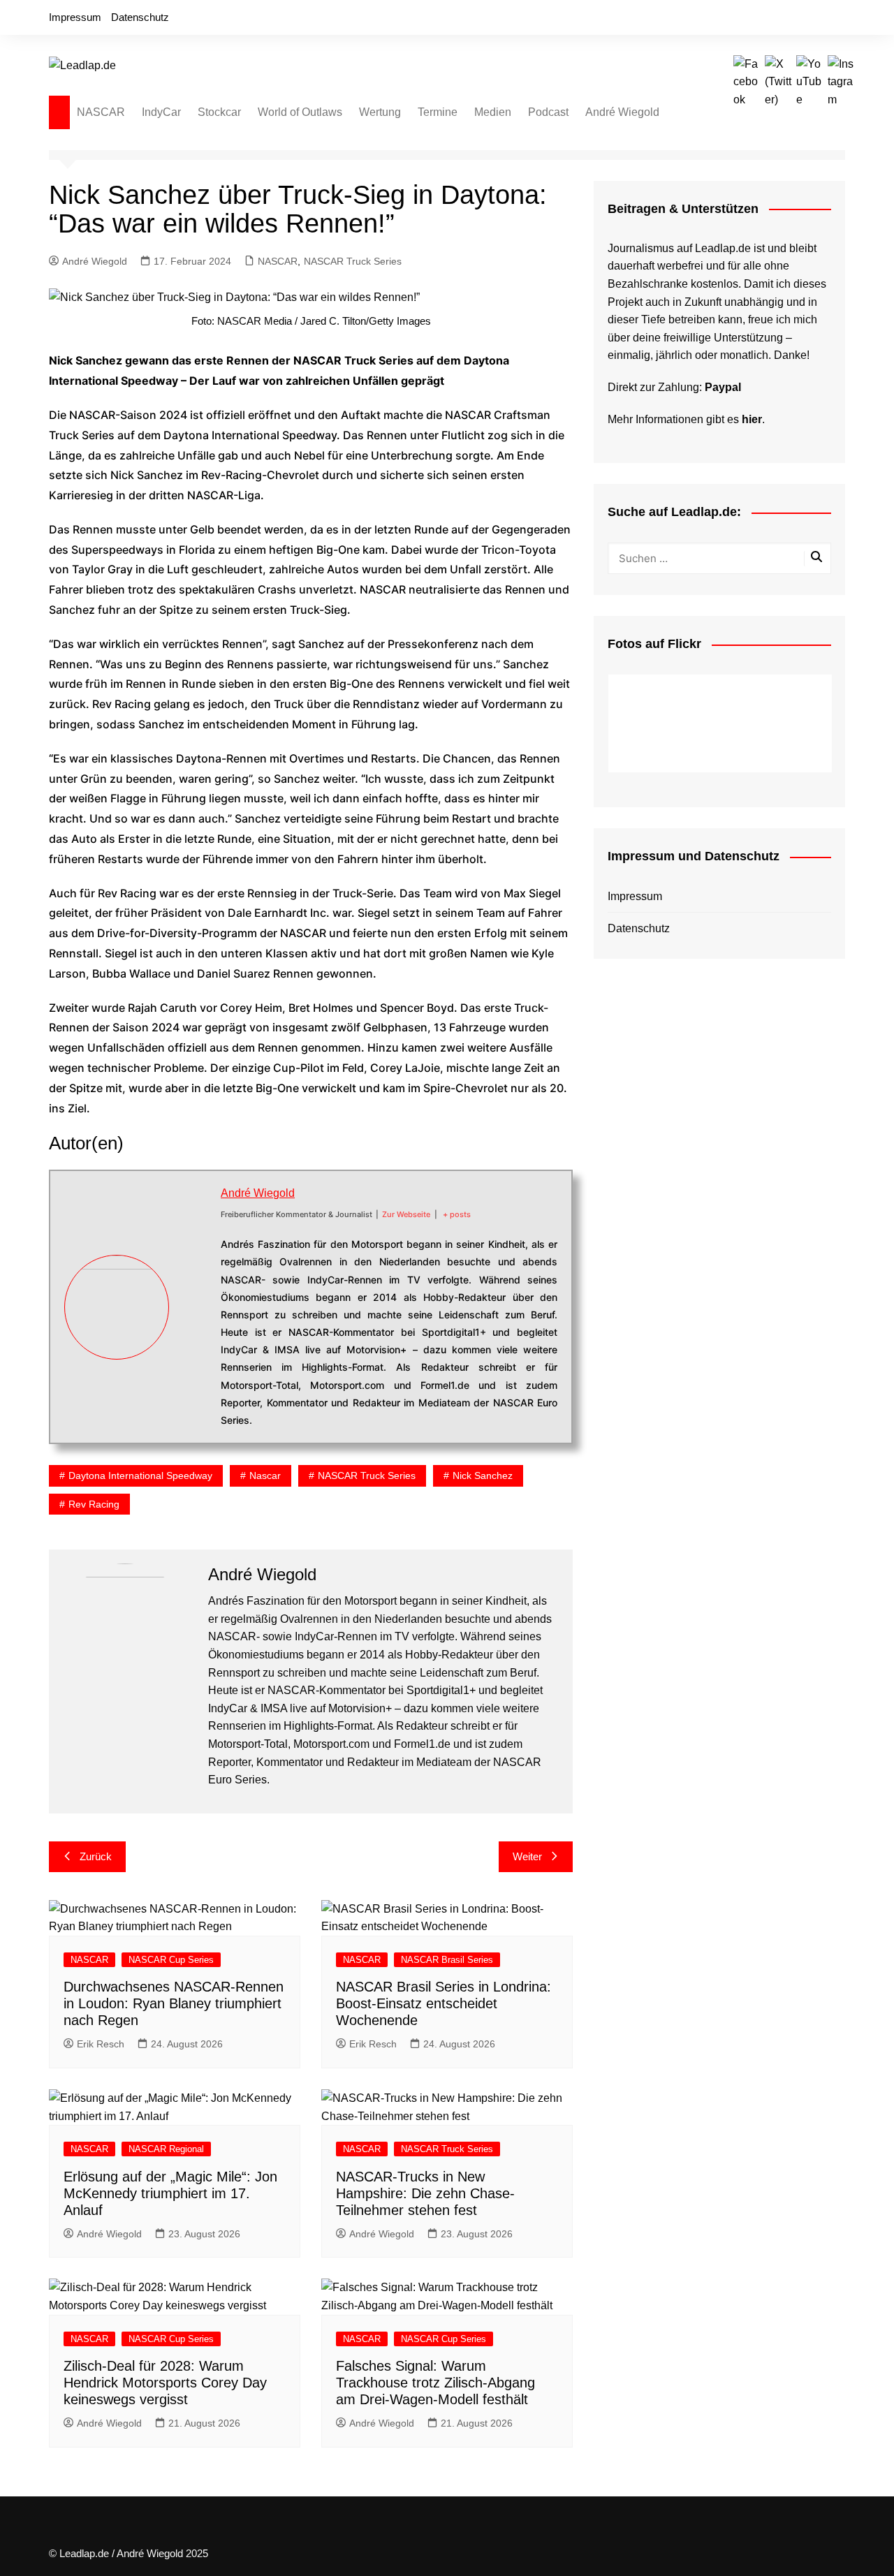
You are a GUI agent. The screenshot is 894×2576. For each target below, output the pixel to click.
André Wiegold (622, 112)
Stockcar (219, 112)
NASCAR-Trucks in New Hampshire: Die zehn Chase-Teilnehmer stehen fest (425, 2193)
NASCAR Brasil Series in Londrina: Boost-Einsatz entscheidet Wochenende (444, 2003)
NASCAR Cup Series (171, 1960)
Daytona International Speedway (140, 1475)
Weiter (527, 1856)
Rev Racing (94, 1504)
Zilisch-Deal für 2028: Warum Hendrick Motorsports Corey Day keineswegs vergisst (165, 2383)
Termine (438, 112)
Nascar (265, 1475)
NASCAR (101, 112)
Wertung (380, 112)
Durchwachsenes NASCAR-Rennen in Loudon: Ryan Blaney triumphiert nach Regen (174, 2003)
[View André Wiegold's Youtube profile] (195, 1323)
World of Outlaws (300, 112)
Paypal (723, 387)
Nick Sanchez (483, 1475)
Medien (493, 112)
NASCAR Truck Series (353, 261)
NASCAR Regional (166, 2149)
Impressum (75, 17)
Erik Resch (101, 2044)
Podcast (548, 112)
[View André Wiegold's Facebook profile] (195, 1258)
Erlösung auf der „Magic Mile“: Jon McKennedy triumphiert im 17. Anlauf (170, 2193)
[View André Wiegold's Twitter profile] (195, 1290)
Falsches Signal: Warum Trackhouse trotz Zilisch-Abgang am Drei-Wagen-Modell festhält (435, 2383)
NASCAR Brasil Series (447, 1960)
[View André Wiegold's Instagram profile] (195, 1356)
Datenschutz (140, 17)
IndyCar (161, 112)
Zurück (96, 1856)
